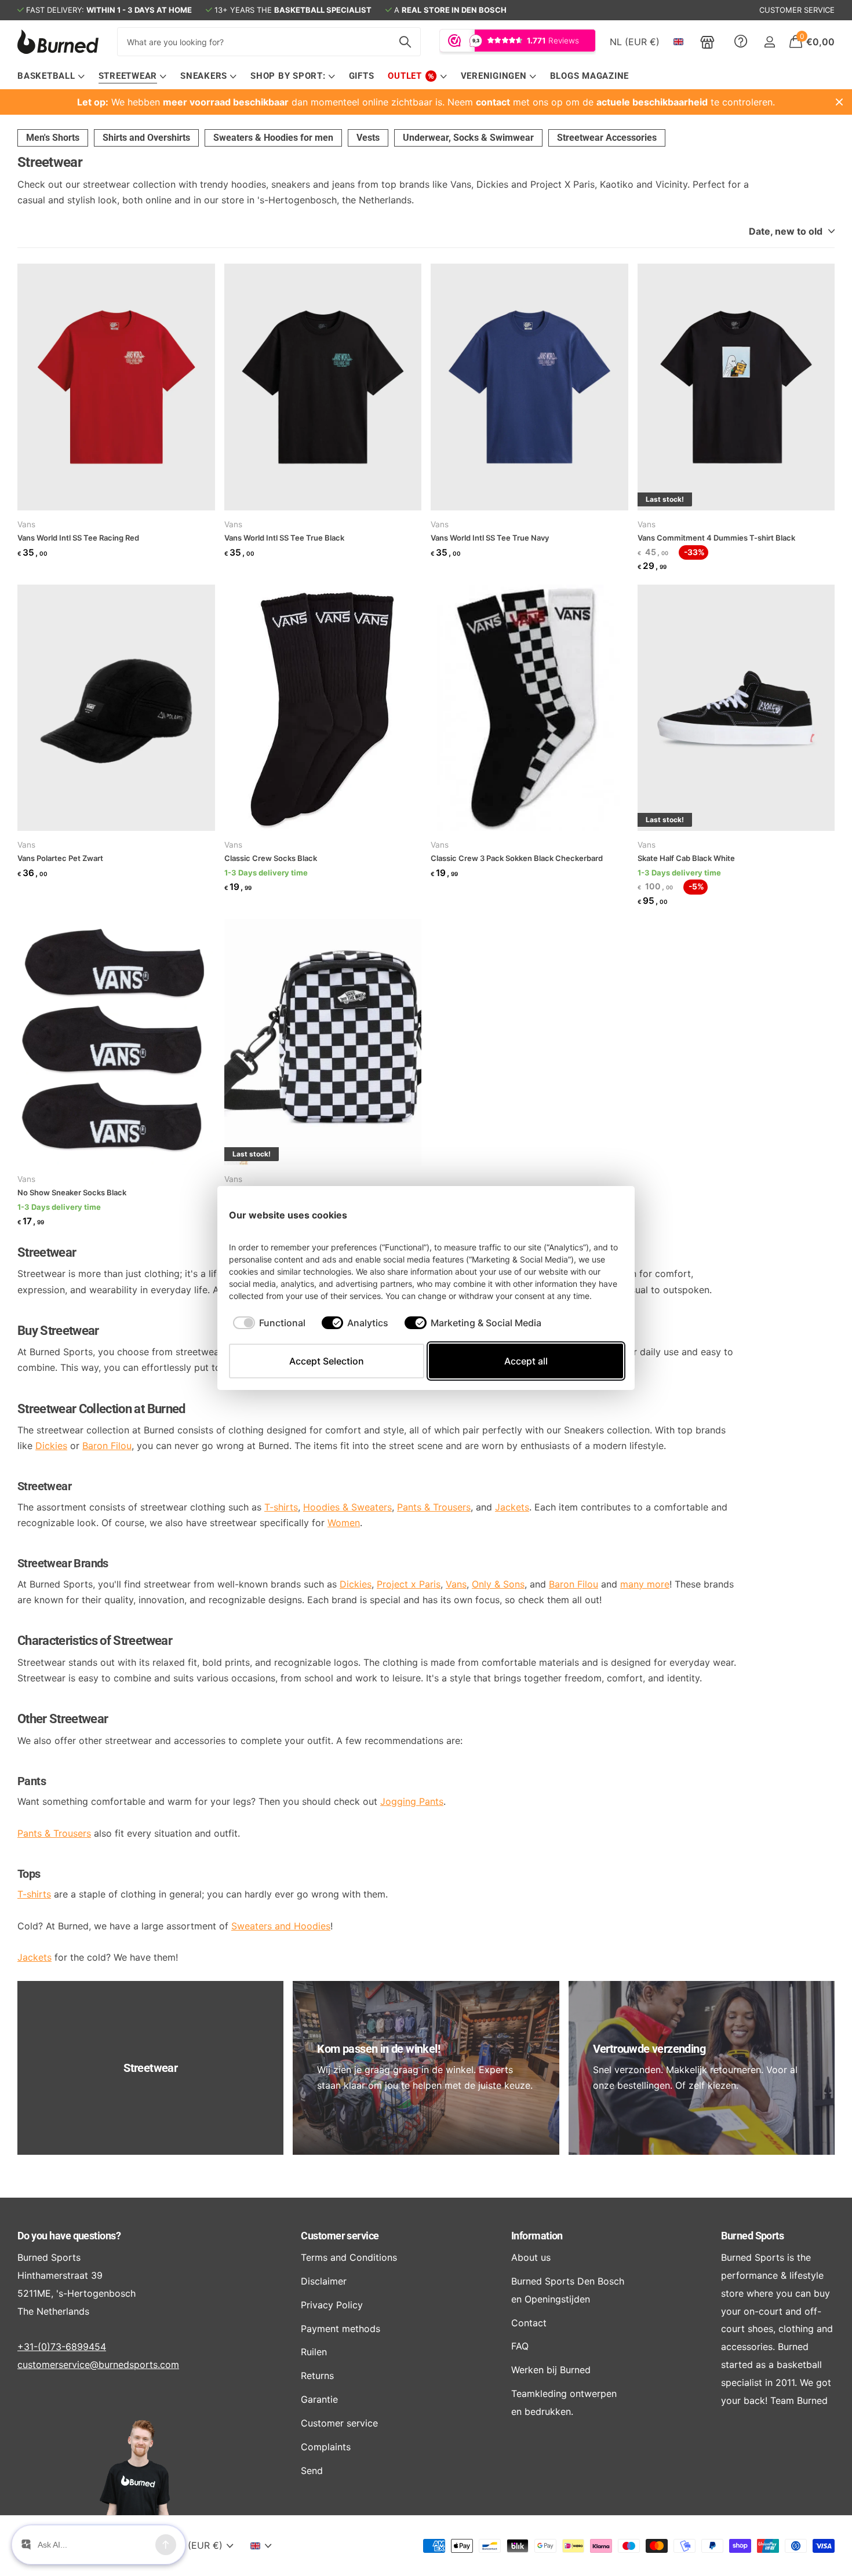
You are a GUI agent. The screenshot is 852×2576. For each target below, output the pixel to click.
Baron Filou (107, 1446)
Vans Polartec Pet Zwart (60, 858)
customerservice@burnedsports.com (98, 2365)
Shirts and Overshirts (146, 138)
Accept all (526, 1361)
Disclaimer (324, 2281)
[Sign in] (769, 42)
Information (537, 2236)
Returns (317, 2376)
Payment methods (341, 2329)
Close (839, 102)
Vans (26, 524)
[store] (707, 42)
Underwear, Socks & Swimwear (468, 138)
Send (312, 2471)
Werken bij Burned (551, 2370)
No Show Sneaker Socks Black (72, 1192)
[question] (741, 42)
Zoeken (405, 42)
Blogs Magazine (590, 76)
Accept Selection (327, 1361)
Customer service (340, 2236)
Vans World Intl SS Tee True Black (284, 538)
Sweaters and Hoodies (281, 1926)
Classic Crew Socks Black (271, 858)
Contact (529, 2323)
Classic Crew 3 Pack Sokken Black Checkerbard (517, 858)
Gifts (362, 76)
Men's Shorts (53, 138)
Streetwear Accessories (607, 138)
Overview (597, 1215)
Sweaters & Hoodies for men (273, 138)
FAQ (520, 2346)
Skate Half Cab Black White (686, 858)
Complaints (326, 2447)
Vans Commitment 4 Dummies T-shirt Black (716, 538)
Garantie (319, 2399)
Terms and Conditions (349, 2257)
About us (531, 2257)
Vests (368, 138)
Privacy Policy (332, 2305)
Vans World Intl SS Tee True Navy (490, 538)
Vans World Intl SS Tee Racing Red (78, 538)
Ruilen (314, 2352)
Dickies (51, 1446)
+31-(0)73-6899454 (62, 2347)
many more (645, 1584)
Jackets (34, 1957)
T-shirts (34, 1894)
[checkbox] (269, 1323)
